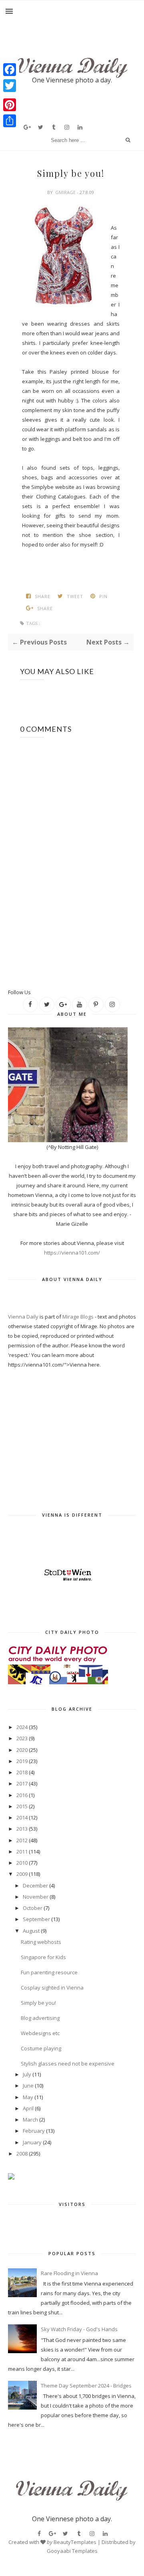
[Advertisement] (76, 975)
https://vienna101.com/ (72, 1253)
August (31, 1931)
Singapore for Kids (43, 1957)
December (35, 1885)
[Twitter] (10, 86)
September (36, 1919)
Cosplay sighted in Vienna (52, 1988)
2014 (22, 1817)
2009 (22, 1874)
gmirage (65, 192)
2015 (22, 1806)
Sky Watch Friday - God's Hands (79, 2329)
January (32, 2142)
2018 (22, 1772)
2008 (22, 2154)
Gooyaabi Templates (72, 2551)
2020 (22, 1750)
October (33, 1908)
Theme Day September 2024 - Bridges (86, 2386)
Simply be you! (38, 2003)
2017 (22, 1783)
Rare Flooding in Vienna (69, 2273)
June (28, 2086)
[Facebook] (10, 70)
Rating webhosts (41, 1942)
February (34, 2131)
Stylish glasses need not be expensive (68, 2064)
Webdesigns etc (40, 2033)
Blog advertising (40, 2018)
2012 (22, 1840)
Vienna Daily (24, 1317)
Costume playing (41, 2048)
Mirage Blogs (78, 1317)
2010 (22, 1863)
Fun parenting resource (49, 1972)
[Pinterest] (10, 105)
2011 (22, 1851)
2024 (22, 1727)
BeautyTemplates (75, 2542)
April (28, 2108)
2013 (22, 1829)
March (30, 2120)
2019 (22, 1761)
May (28, 2097)
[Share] (10, 121)
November (36, 1897)
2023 (22, 1738)
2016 (22, 1795)
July (27, 2074)
